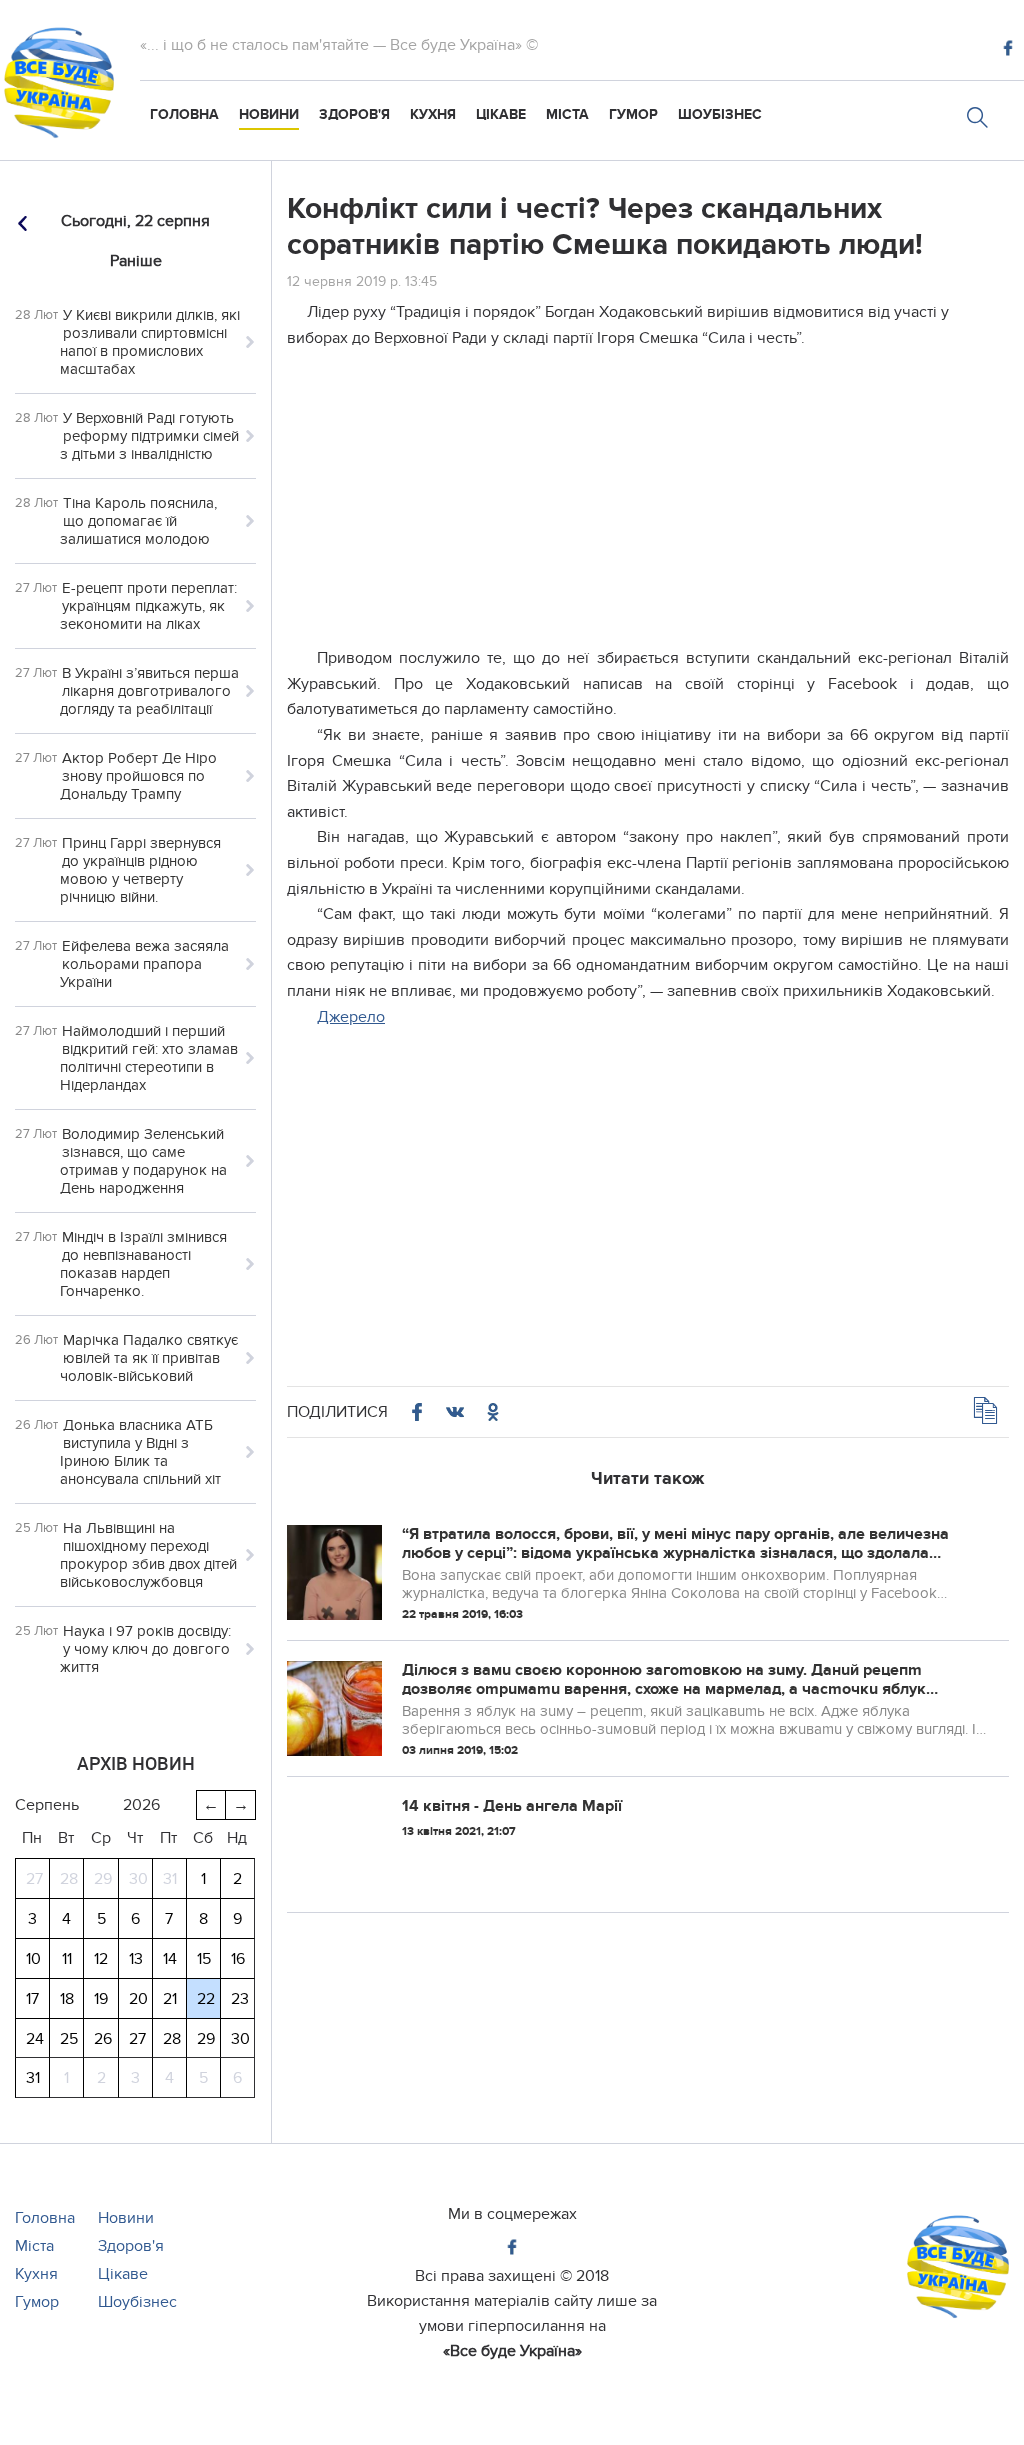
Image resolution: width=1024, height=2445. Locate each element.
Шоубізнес (720, 114)
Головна (184, 114)
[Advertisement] (648, 506)
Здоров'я (354, 114)
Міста (567, 114)
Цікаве (501, 114)
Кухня (433, 114)
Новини (269, 114)
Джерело (351, 1017)
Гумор (633, 114)
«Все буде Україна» (512, 2351)
